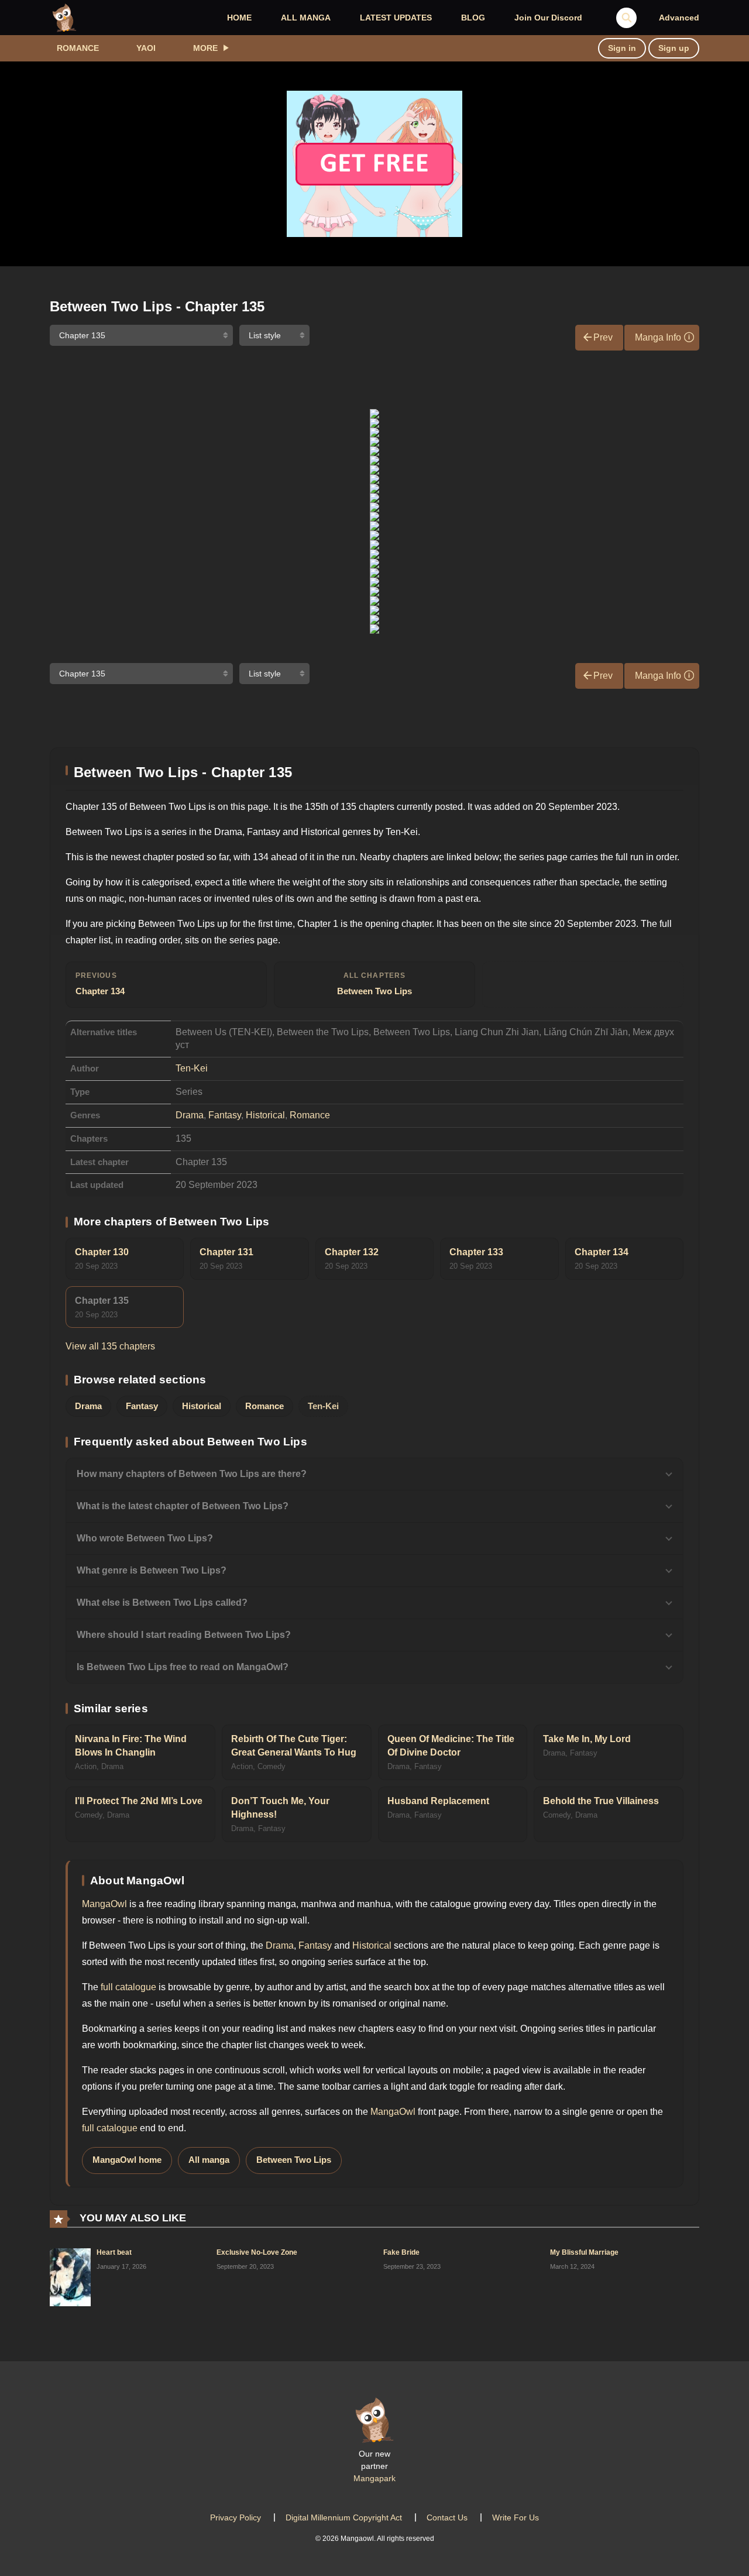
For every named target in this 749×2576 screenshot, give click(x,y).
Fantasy (225, 1115)
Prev (603, 337)
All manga (209, 2160)
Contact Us (447, 2517)
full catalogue (128, 1987)
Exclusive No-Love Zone (257, 2252)
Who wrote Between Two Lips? (145, 1538)
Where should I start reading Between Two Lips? (184, 1635)
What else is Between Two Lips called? (162, 1603)
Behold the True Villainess (601, 1801)
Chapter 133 (476, 1252)
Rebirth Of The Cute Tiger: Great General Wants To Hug (294, 1746)
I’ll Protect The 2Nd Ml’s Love (139, 1801)
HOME (239, 18)
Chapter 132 (352, 1252)
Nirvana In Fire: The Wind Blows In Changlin (131, 1746)
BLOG (473, 18)
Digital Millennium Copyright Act (344, 2517)
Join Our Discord (548, 18)
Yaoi (146, 48)
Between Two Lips (374, 984)
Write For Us (516, 2517)
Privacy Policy (236, 2517)
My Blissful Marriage (584, 2252)
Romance (78, 48)
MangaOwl (104, 1904)
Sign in (622, 48)
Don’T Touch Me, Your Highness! (280, 1808)
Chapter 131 (226, 1252)
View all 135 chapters (110, 1346)
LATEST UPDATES (396, 18)
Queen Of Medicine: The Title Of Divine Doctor (451, 1746)
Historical (265, 1115)
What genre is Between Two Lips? (152, 1570)
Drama (190, 1115)
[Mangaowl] (64, 17)
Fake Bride (401, 2252)
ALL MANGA (306, 18)
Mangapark (374, 2478)
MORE (205, 48)
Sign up (674, 48)
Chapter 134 (100, 984)
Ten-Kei (192, 1068)
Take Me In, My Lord (587, 1739)
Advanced (679, 18)
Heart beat (114, 2252)
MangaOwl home (127, 2160)
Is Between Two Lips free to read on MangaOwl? (183, 1667)
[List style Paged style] (274, 335)
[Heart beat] (70, 2276)
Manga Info (658, 337)
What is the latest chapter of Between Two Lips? (183, 1506)
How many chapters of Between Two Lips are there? (192, 1474)
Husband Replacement (438, 1801)
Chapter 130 (102, 1252)
